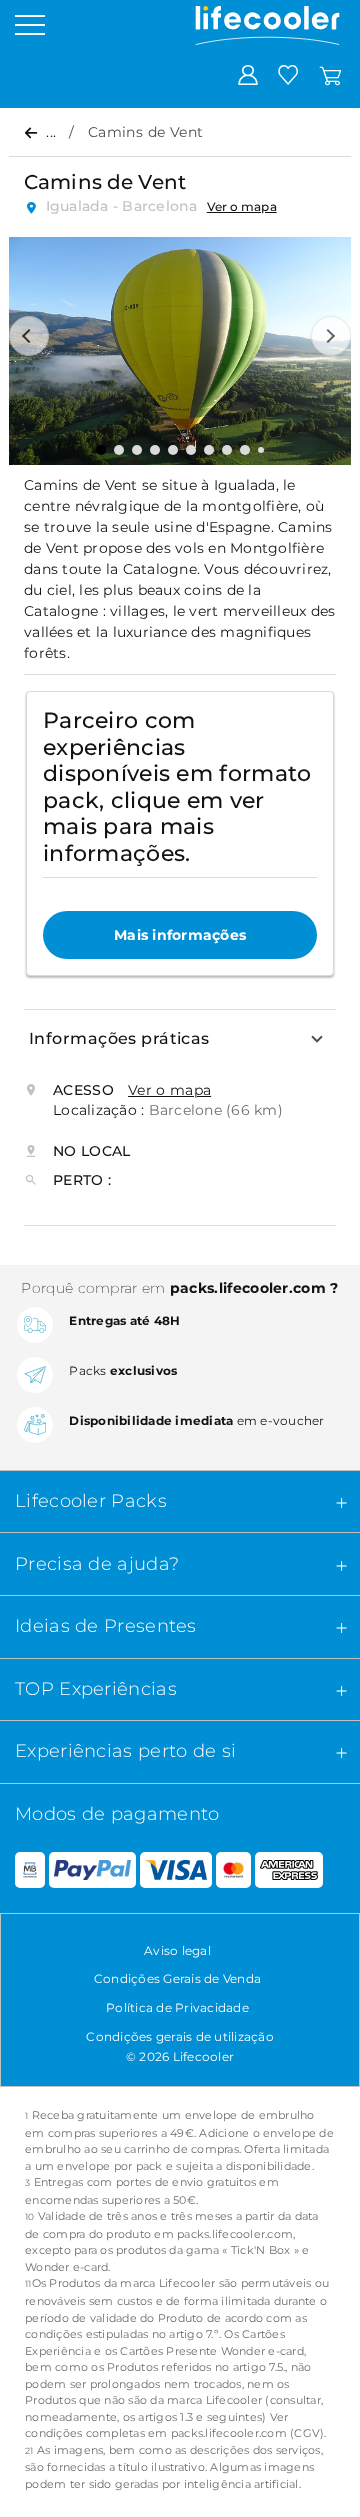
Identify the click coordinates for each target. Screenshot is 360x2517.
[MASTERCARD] (233, 1871)
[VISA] (176, 1871)
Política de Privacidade (177, 2007)
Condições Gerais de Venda (177, 1978)
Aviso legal (177, 1950)
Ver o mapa (242, 206)
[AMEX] (289, 1871)
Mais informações (180, 935)
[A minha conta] (248, 74)
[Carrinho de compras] (330, 74)
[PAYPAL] (92, 1871)
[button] (29, 336)
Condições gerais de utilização (180, 2036)
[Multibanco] (22, 1871)
